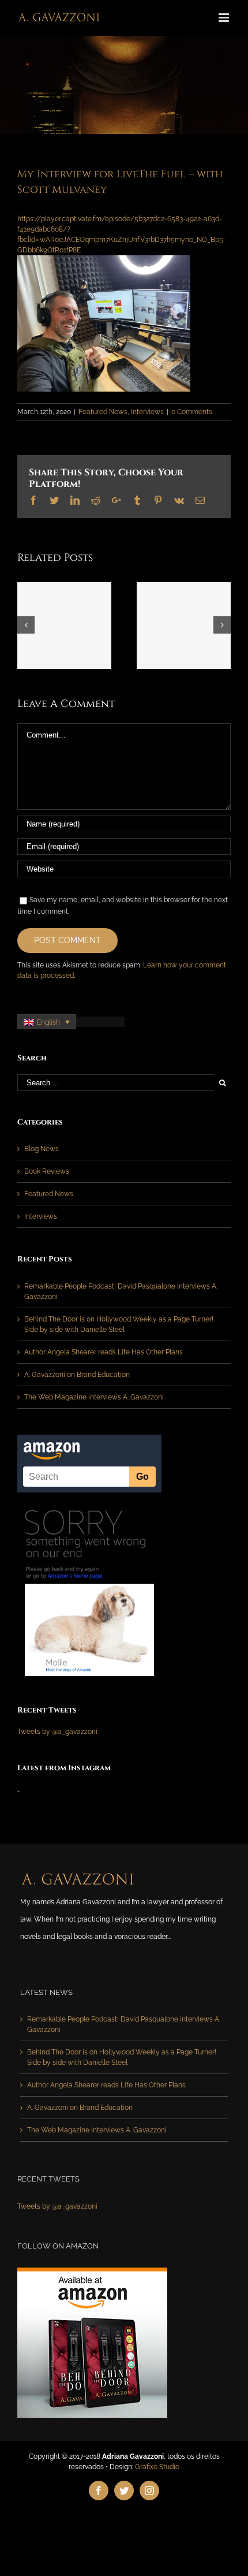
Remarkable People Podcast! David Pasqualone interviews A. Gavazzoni (124, 2024)
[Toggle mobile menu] (225, 18)
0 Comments (192, 412)
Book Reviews (47, 1171)
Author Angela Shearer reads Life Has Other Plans (104, 1352)
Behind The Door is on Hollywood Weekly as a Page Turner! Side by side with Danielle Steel (122, 2057)
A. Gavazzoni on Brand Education (77, 1375)
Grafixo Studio (157, 2467)
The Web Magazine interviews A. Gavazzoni (94, 1397)
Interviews (147, 412)
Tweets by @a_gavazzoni (57, 1732)
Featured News (103, 412)
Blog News (42, 1149)
